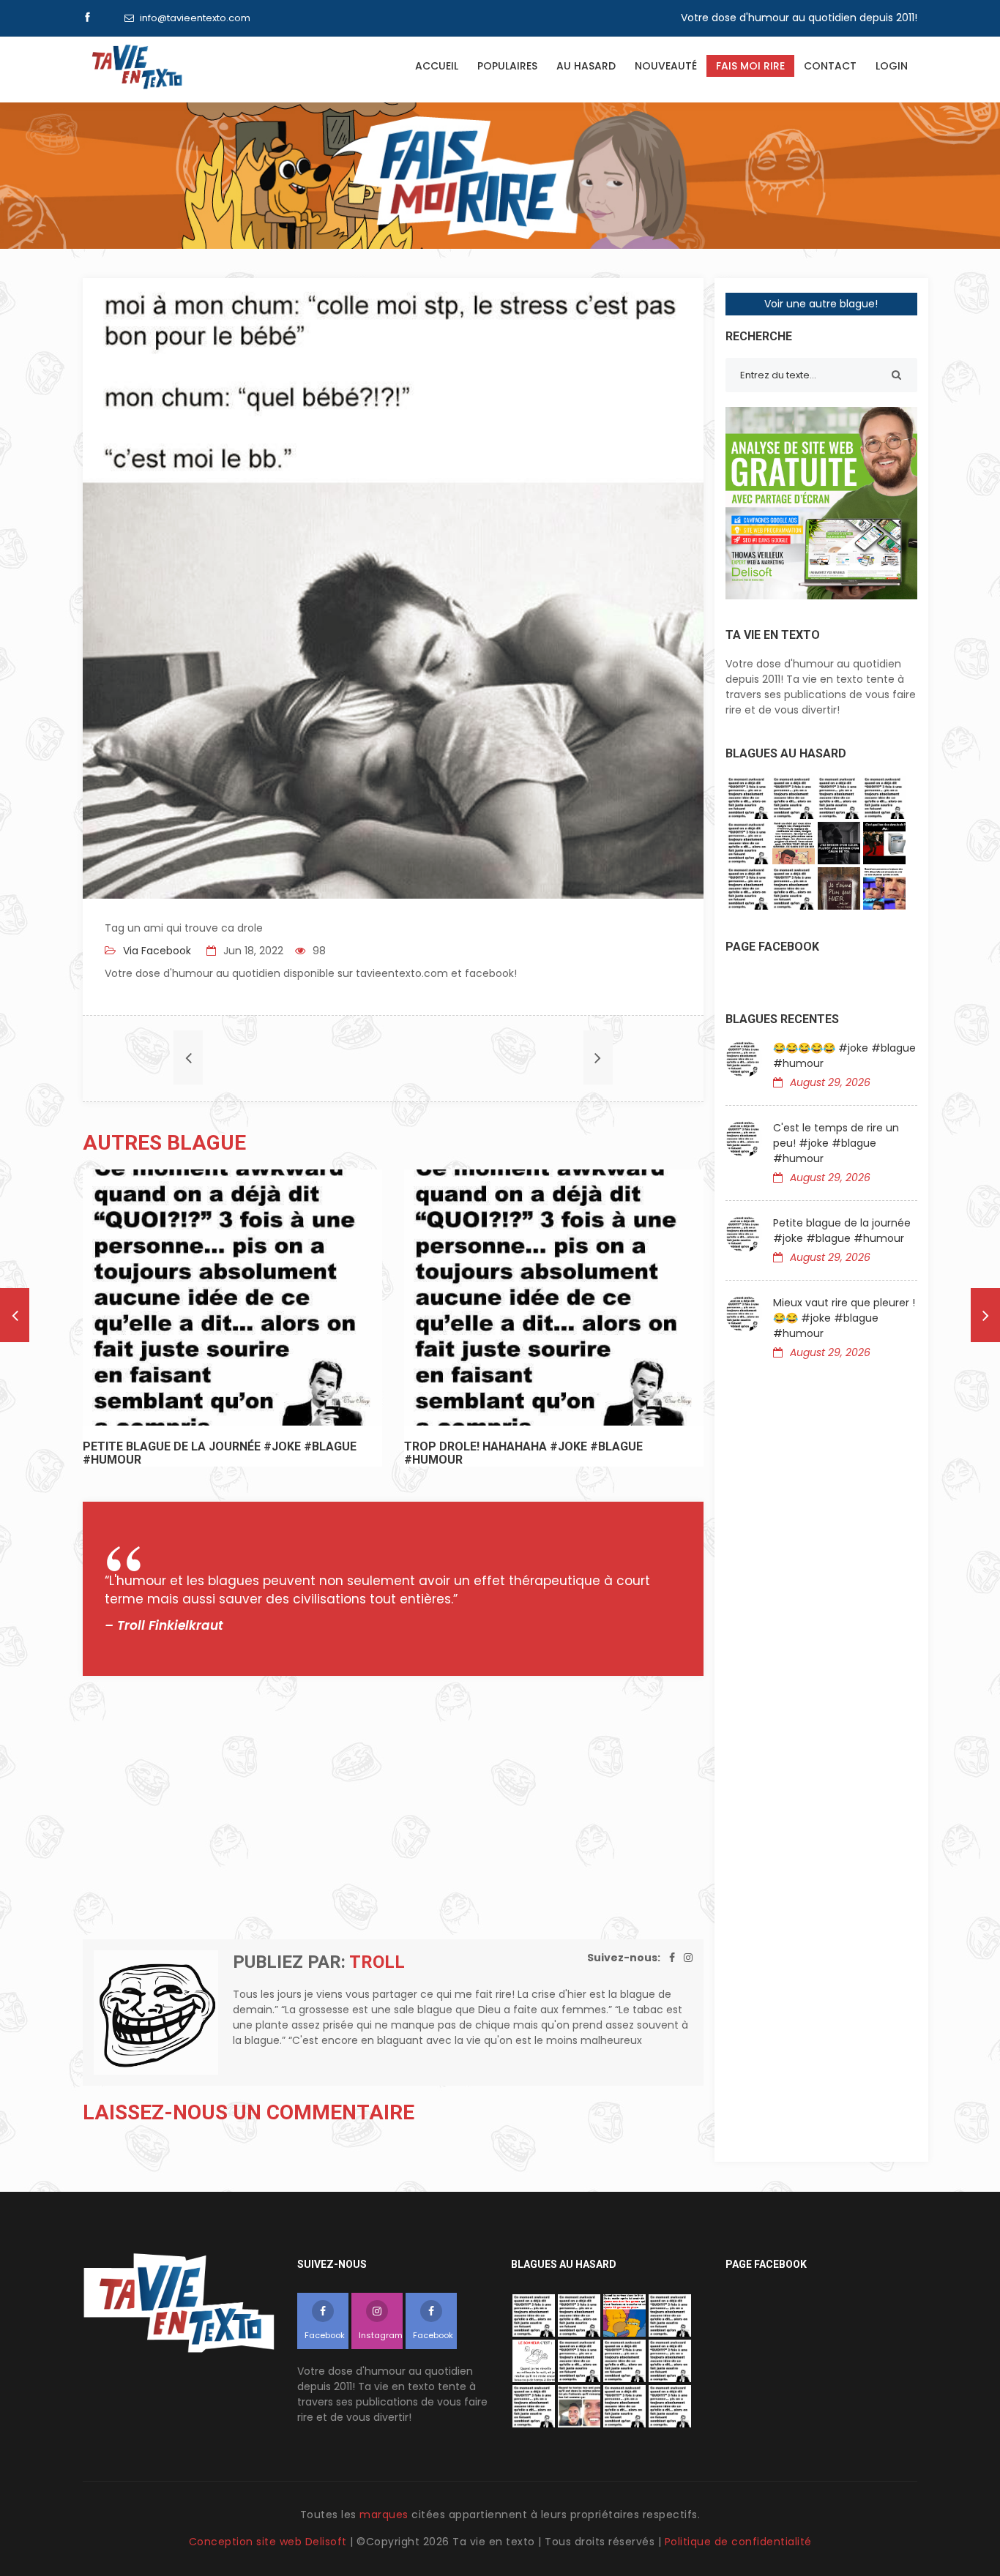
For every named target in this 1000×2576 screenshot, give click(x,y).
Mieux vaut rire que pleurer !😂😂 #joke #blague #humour (844, 1318)
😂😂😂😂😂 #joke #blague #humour (844, 1056)
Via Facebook (156, 951)
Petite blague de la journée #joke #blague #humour (842, 1231)
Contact (830, 66)
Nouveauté (666, 66)
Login (892, 66)
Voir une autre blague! (821, 304)
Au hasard (586, 66)
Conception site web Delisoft (270, 2542)
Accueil (437, 66)
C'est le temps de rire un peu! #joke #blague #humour (836, 1143)
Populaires (507, 66)
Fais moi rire (750, 66)
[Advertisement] (393, 1808)
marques (384, 2515)
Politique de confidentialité (738, 2542)
